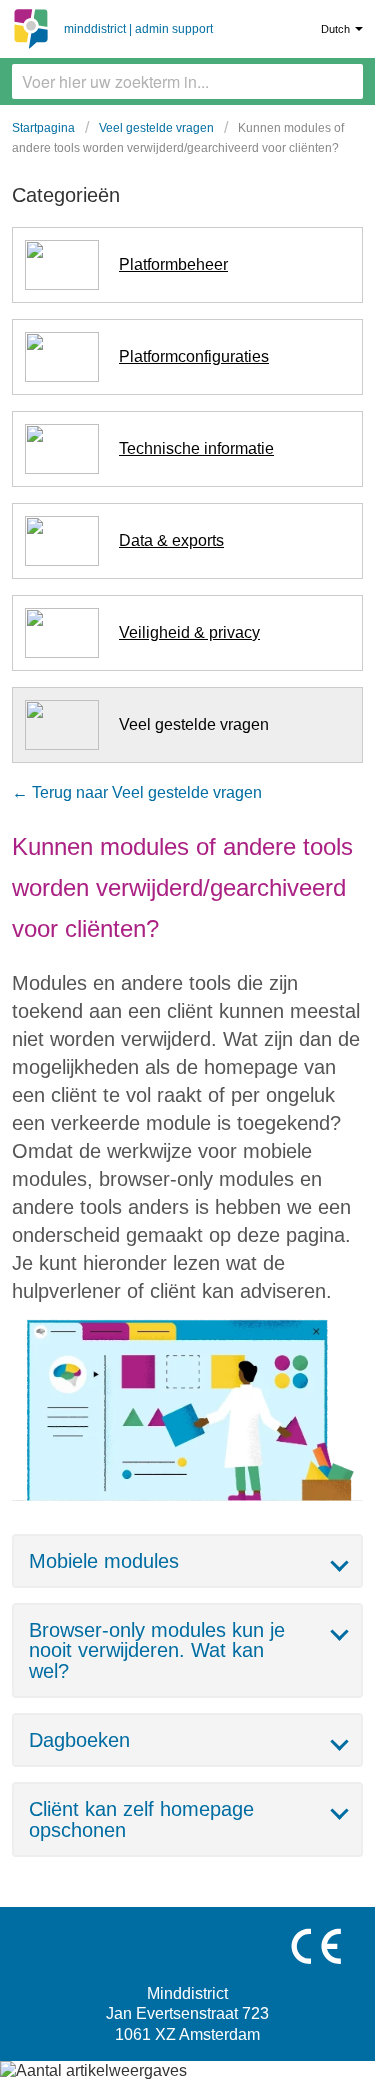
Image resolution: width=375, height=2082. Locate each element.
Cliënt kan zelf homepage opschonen (141, 1819)
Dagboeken (79, 1740)
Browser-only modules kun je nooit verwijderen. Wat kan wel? (157, 1650)
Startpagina (43, 128)
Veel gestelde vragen (156, 128)
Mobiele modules (104, 1561)
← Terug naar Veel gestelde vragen (137, 792)
